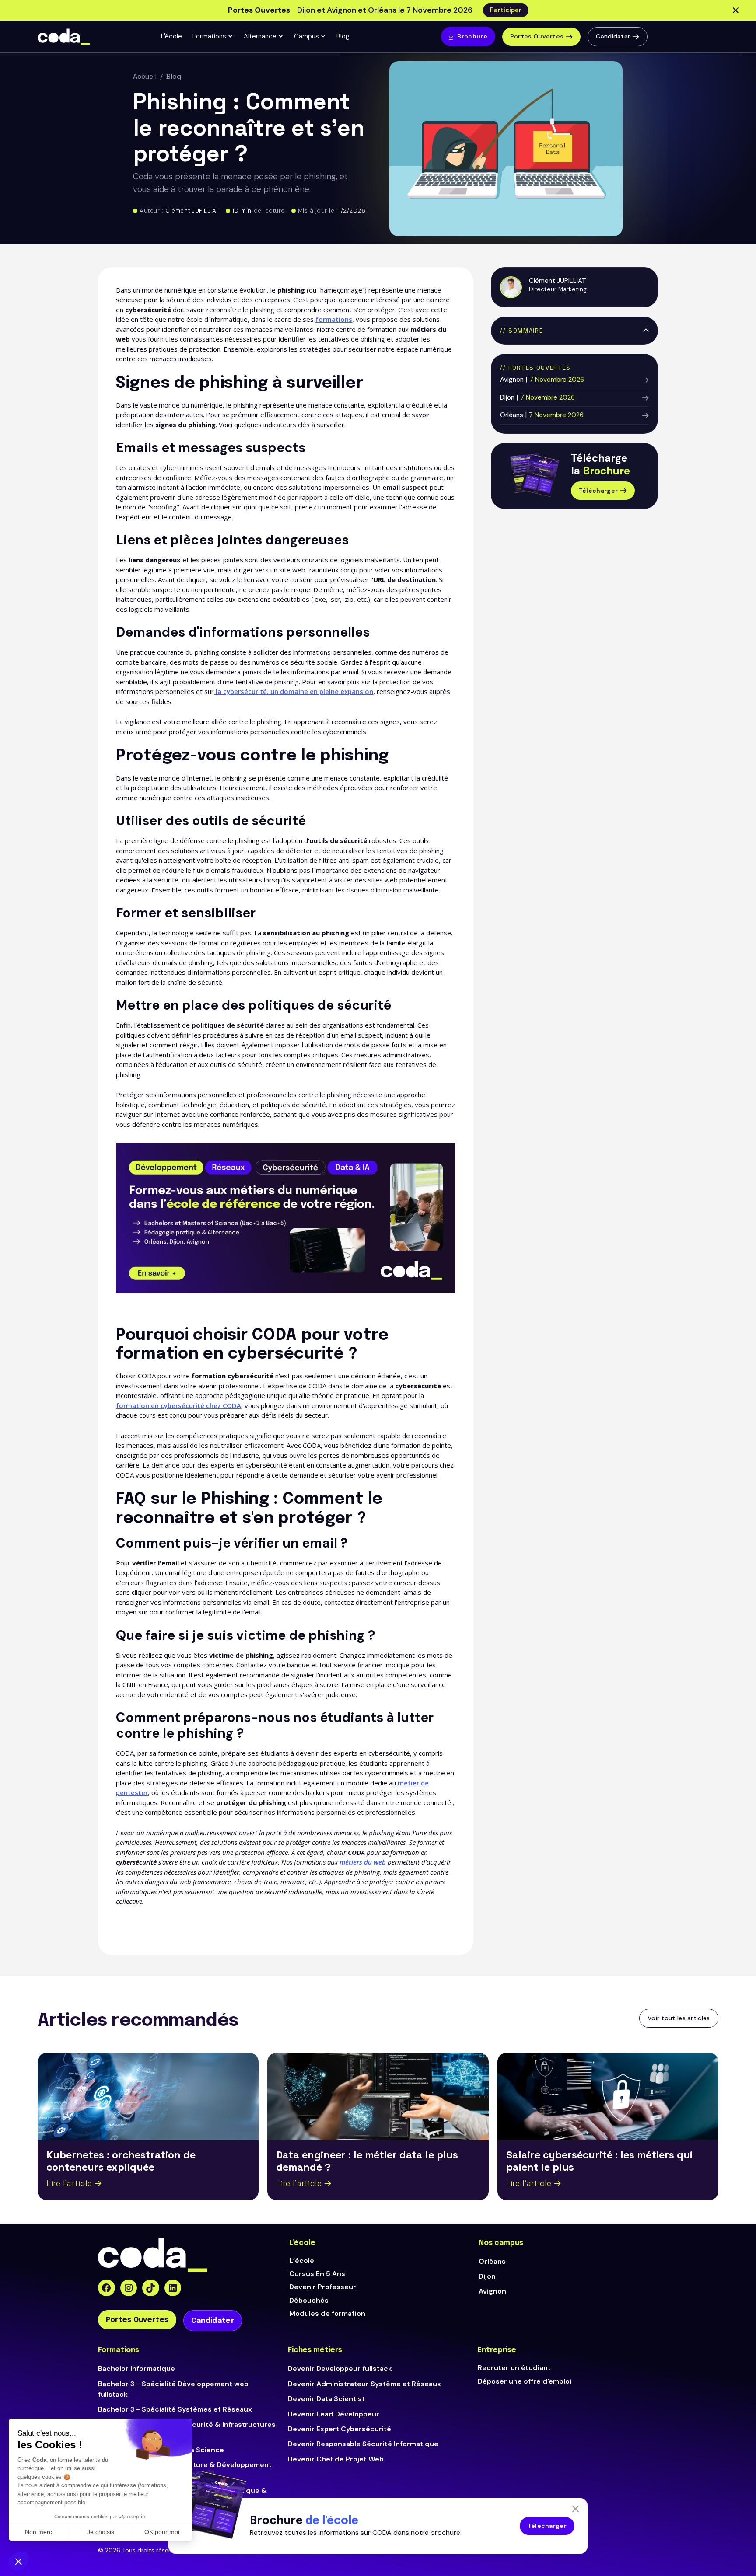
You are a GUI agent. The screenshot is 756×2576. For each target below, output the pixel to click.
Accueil (145, 76)
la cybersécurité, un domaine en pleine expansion (294, 691)
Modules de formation (327, 2313)
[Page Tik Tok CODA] (151, 2288)
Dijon (487, 2276)
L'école (171, 36)
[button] (213, 37)
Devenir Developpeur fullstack (340, 2369)
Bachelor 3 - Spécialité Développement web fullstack (173, 2389)
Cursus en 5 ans (317, 2274)
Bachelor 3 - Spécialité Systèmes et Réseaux (175, 2409)
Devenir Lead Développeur (334, 2414)
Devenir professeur (323, 2287)
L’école (302, 2261)
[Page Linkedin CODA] (173, 2288)
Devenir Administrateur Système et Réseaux (364, 2384)
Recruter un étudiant (514, 2368)
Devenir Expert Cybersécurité (339, 2429)
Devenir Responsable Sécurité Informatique (363, 2444)
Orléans (492, 2261)
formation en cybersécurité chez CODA (178, 1405)
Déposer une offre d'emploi (525, 2381)
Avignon (492, 2291)
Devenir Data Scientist (326, 2399)
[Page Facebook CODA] (107, 2288)
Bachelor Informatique (136, 2369)
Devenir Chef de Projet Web (336, 2459)
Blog (343, 36)
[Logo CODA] (64, 37)
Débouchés (309, 2300)
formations (334, 319)
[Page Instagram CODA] (129, 2288)
